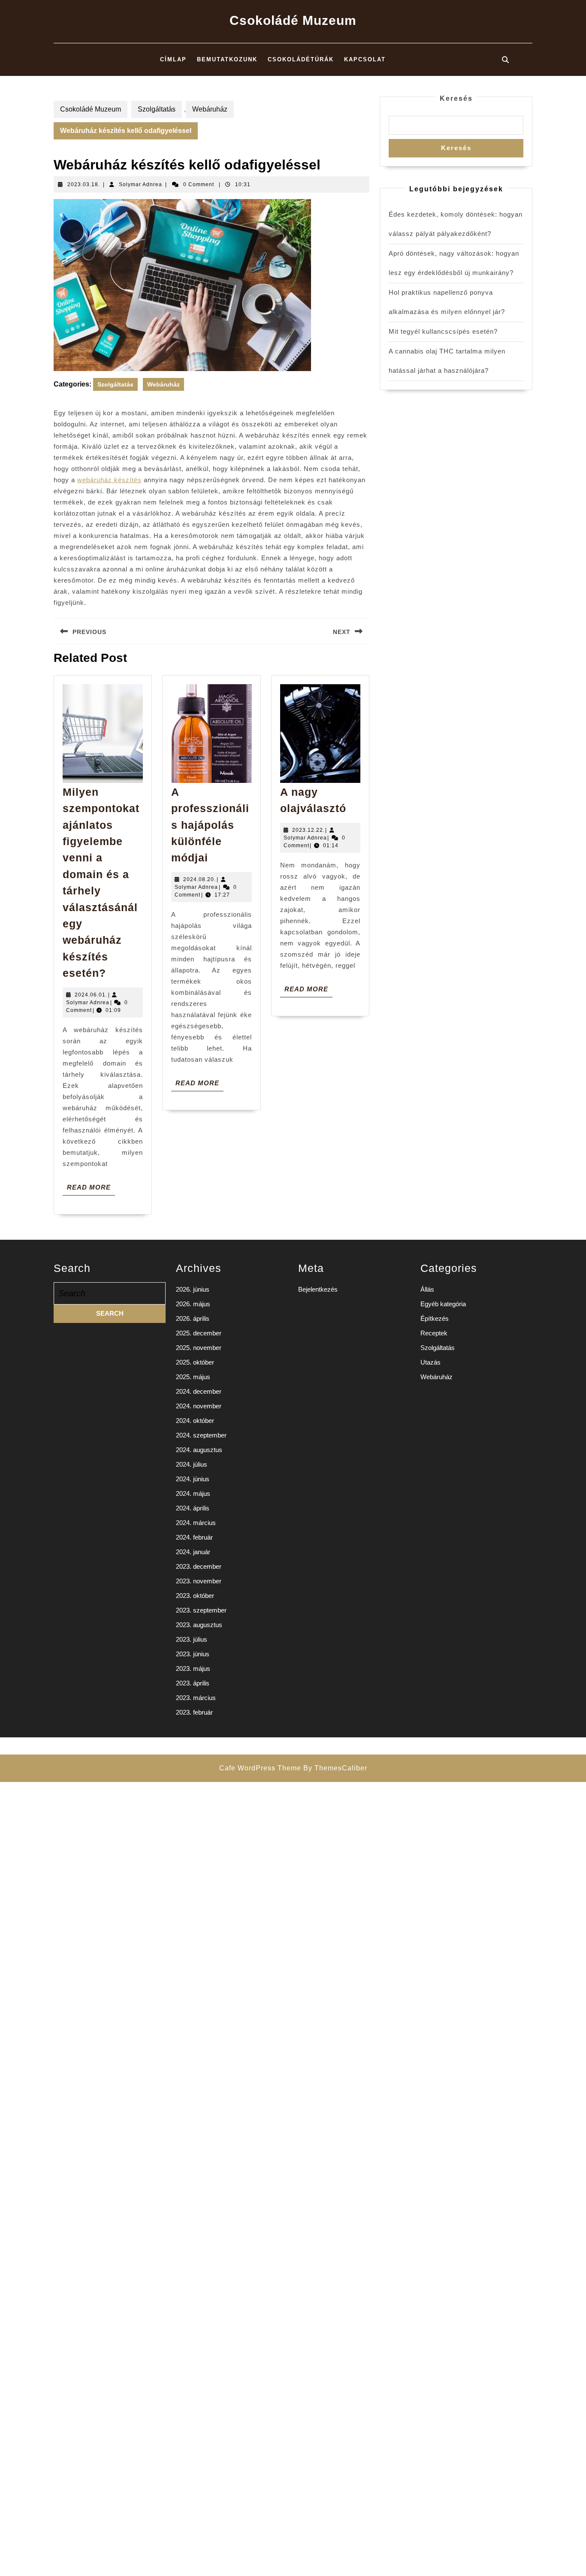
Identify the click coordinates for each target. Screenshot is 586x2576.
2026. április (193, 1318)
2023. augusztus (199, 1625)
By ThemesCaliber (335, 1768)
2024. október (195, 1421)
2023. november (199, 1581)
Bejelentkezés (318, 1289)
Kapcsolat (365, 59)
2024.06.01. (91, 995)
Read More (91, 1189)
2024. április (193, 1508)
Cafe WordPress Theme (260, 1768)
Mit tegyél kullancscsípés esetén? (443, 331)
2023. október (195, 1596)
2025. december (199, 1333)
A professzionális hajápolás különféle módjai (210, 825)
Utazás (430, 1362)
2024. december (199, 1391)
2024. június (193, 1479)
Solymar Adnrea (140, 184)
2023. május (193, 1669)
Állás (427, 1289)
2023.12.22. (308, 830)
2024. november (199, 1406)
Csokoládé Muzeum (293, 20)
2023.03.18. (84, 184)
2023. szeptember (201, 1610)
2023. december (199, 1566)
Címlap (173, 59)
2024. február (194, 1537)
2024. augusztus (199, 1450)
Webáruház (210, 109)
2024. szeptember (201, 1435)
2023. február (194, 1712)
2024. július (192, 1464)
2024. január (193, 1552)
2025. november (199, 1348)
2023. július (192, 1639)
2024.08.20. (199, 879)
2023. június (193, 1654)
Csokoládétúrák (301, 59)
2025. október (195, 1362)
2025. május (193, 1377)
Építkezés (435, 1318)
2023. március (196, 1698)
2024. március (196, 1523)
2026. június (193, 1289)
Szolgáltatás (157, 109)
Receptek (434, 1333)
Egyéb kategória (443, 1304)
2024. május (193, 1493)
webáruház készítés (109, 480)
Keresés (456, 98)
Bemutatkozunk (227, 59)
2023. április (193, 1683)
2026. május (193, 1304)
